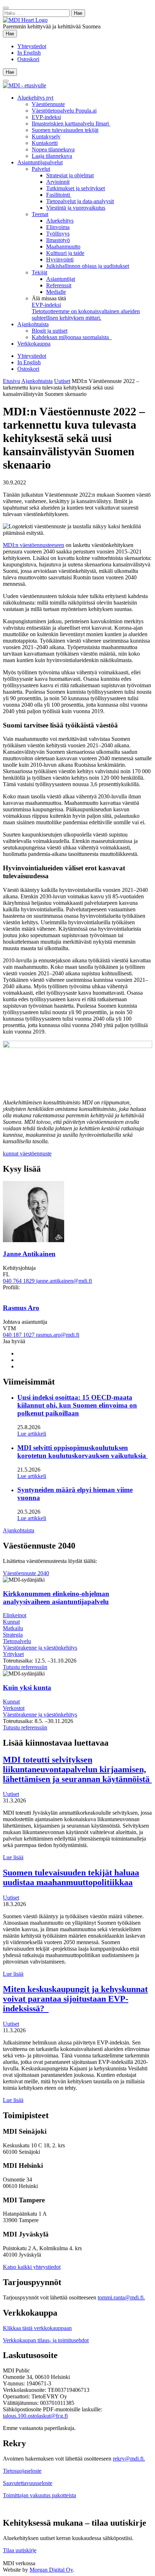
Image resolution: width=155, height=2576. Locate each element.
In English (29, 53)
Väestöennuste (48, 104)
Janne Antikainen (29, 1254)
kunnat (11, 1153)
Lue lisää (13, 1857)
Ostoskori (28, 59)
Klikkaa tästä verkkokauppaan (37, 2328)
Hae (11, 33)
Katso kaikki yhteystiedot (32, 2267)
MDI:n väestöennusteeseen (34, 545)
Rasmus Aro (21, 1308)
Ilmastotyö (58, 240)
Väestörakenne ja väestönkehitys (40, 1648)
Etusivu (12, 381)
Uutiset (62, 381)
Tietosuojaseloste (22, 2471)
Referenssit (59, 285)
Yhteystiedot (32, 46)
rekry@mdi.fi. (129, 2459)
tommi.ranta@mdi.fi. (121, 2297)
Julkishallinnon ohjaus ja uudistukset (88, 266)
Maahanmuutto (63, 247)
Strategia (13, 1635)
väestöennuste (36, 1153)
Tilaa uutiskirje (20, 2550)
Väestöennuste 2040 (26, 1573)
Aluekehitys (60, 221)
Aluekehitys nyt (35, 98)
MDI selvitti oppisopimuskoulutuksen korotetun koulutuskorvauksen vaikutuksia (83, 1452)
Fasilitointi (59, 195)
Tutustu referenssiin (25, 1667)
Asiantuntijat (61, 279)
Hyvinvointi (60, 259)
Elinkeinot (15, 1615)
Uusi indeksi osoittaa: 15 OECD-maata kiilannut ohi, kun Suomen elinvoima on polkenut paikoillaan (77, 1405)
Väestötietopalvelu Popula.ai (64, 111)
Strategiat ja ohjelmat (70, 175)
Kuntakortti (45, 143)
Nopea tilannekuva (53, 149)
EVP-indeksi (46, 117)
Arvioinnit (58, 182)
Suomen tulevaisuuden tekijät (65, 130)
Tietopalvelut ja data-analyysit (80, 201)
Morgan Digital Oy (51, 2570)
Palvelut (41, 169)
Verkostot (14, 1708)
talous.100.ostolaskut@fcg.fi (35, 2416)
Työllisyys (58, 234)
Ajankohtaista (33, 324)
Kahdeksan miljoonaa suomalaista (72, 337)
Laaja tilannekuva (52, 156)
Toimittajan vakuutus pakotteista (39, 2495)
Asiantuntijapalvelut (40, 162)
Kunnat (11, 1622)
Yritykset (13, 1654)
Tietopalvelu (17, 1641)
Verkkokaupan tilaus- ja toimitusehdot (46, 2340)
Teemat (40, 214)
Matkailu (13, 1628)
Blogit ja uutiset (50, 331)
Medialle (56, 292)
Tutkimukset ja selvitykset (76, 188)
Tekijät (39, 272)
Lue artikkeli (32, 1434)
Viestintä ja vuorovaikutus (76, 208)
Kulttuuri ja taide (65, 253)
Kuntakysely (46, 136)
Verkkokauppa (34, 344)
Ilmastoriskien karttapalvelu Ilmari (71, 124)
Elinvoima (58, 227)
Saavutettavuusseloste (28, 2483)
